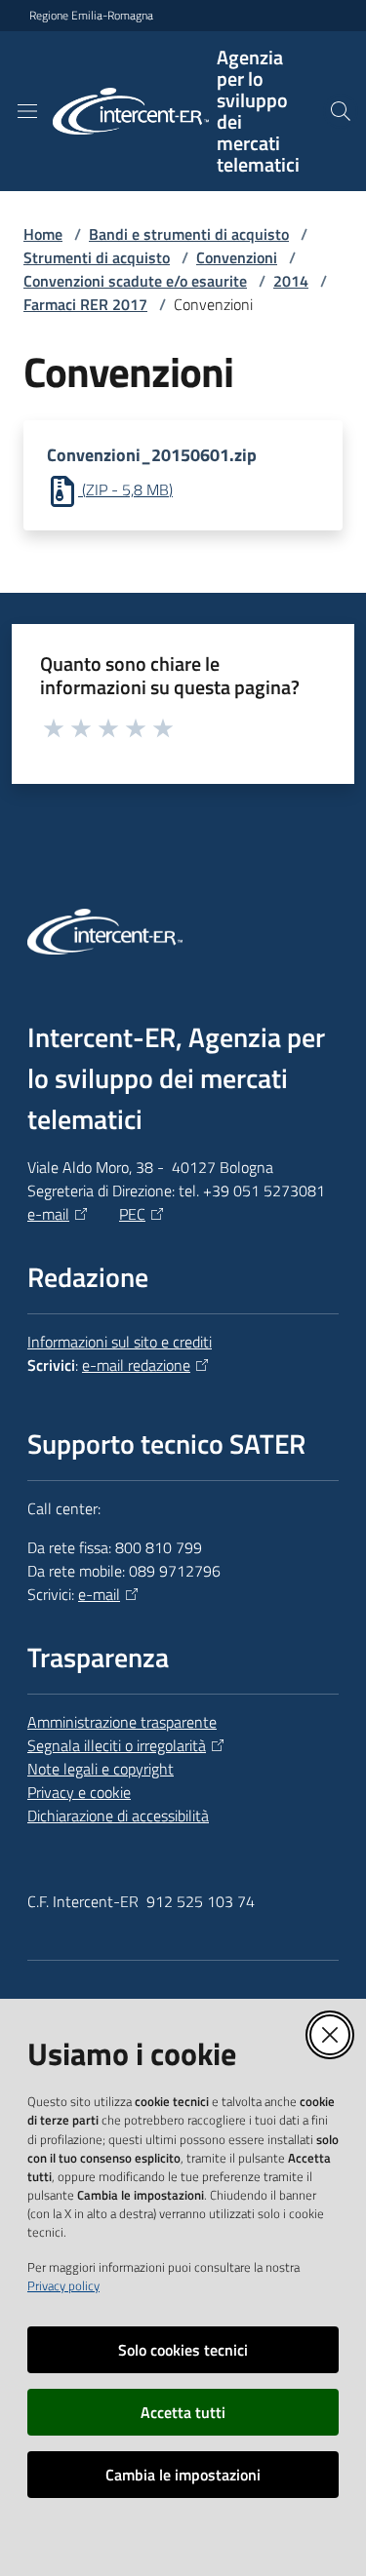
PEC (132, 1214)
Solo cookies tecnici (183, 2350)
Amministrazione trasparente (122, 1722)
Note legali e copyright (101, 1769)
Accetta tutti (183, 2412)
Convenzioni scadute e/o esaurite (135, 281)
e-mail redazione (136, 1365)
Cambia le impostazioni (183, 2475)
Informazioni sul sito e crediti (120, 1342)
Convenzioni (237, 257)
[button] (341, 111)
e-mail (48, 1214)
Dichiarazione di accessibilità (118, 1815)
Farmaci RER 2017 (85, 304)
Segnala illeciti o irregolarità (117, 1745)
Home (43, 234)
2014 (291, 281)
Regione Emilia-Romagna (91, 16)
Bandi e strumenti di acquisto (189, 234)
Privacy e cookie (79, 1792)
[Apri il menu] (27, 111)
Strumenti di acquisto (97, 257)
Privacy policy (63, 2285)
